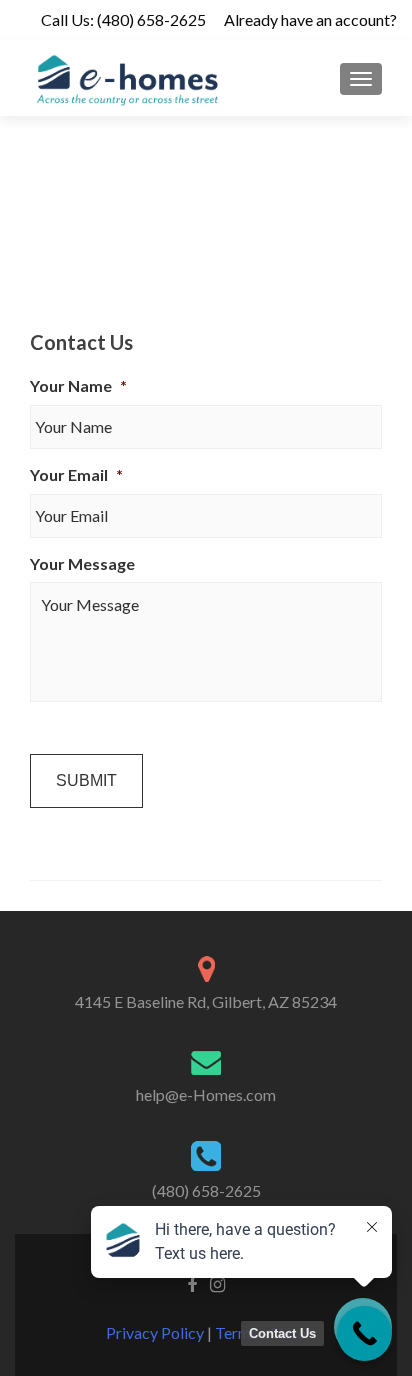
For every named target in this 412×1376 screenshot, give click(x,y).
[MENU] (361, 79)
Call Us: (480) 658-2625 (123, 19)
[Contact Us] (364, 1333)
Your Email (76, 474)
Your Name (78, 385)
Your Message (82, 563)
